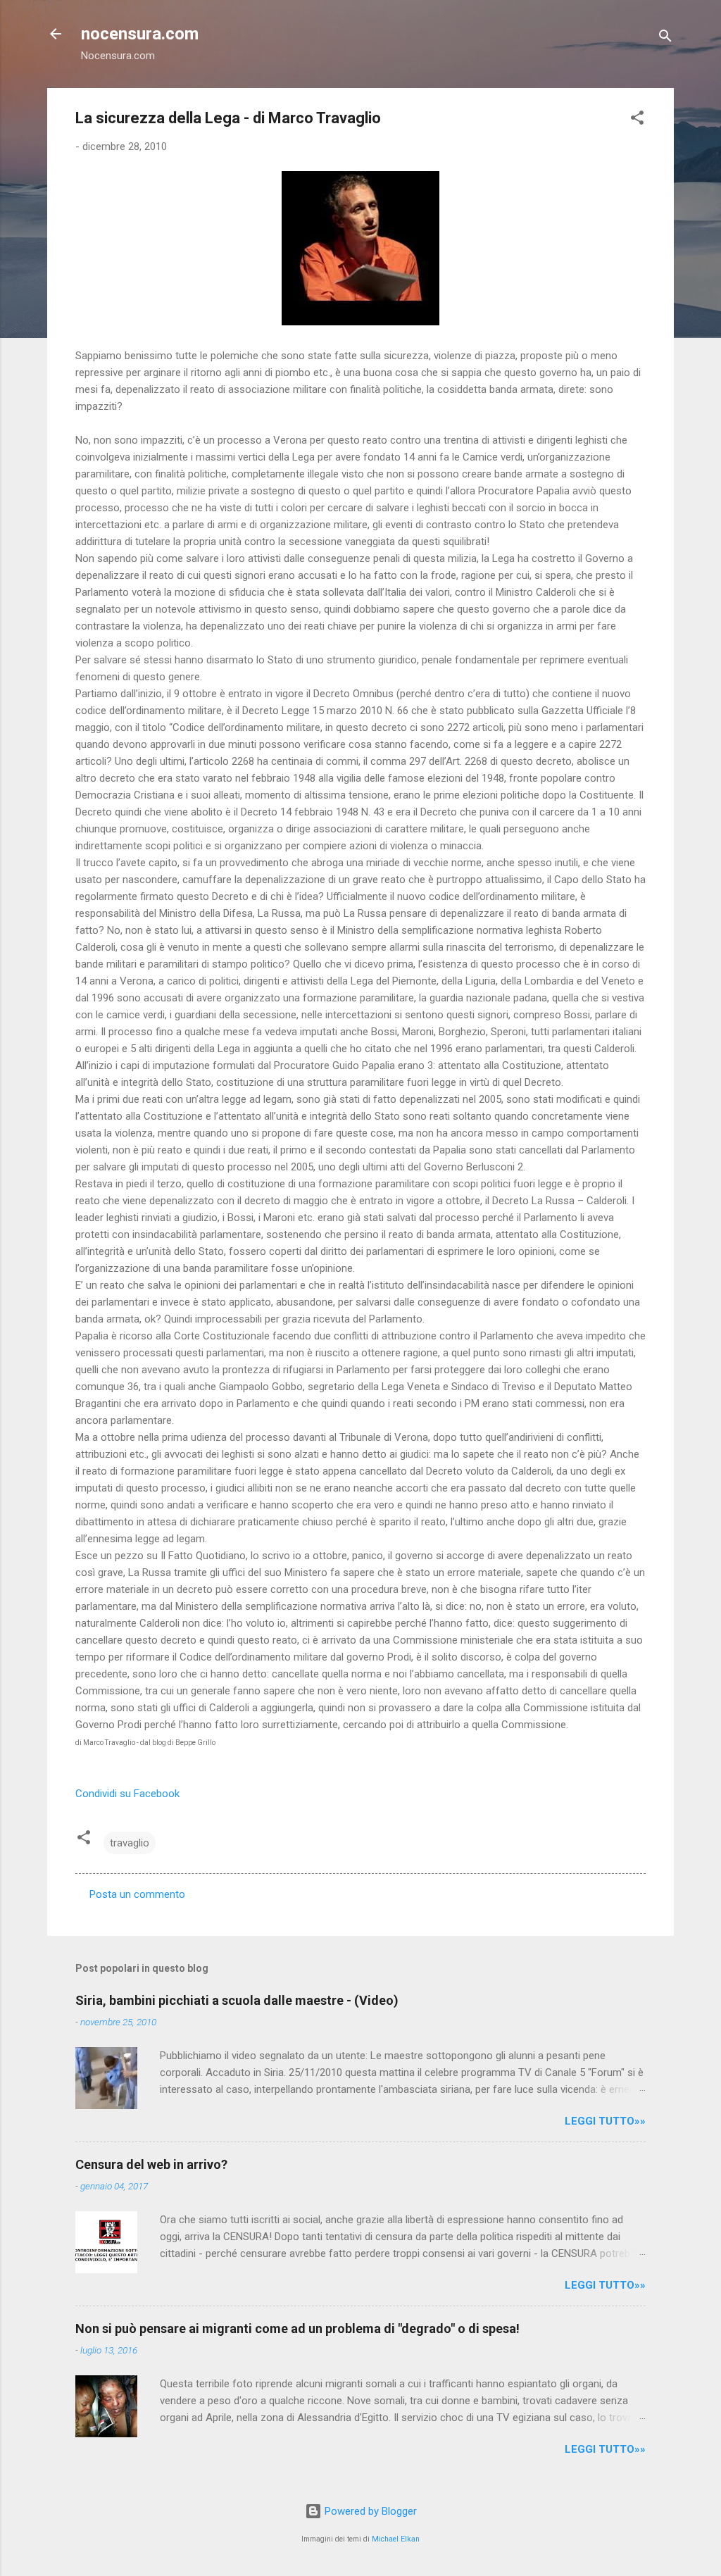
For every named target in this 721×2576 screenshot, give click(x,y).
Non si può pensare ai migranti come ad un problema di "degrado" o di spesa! (297, 2328)
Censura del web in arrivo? (151, 2164)
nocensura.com (140, 34)
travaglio (130, 1843)
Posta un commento (137, 1894)
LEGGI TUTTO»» (605, 2121)
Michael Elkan (396, 2539)
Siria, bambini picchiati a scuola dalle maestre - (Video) (237, 2000)
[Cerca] (665, 38)
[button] (637, 120)
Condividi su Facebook (127, 1794)
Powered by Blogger (369, 2511)
